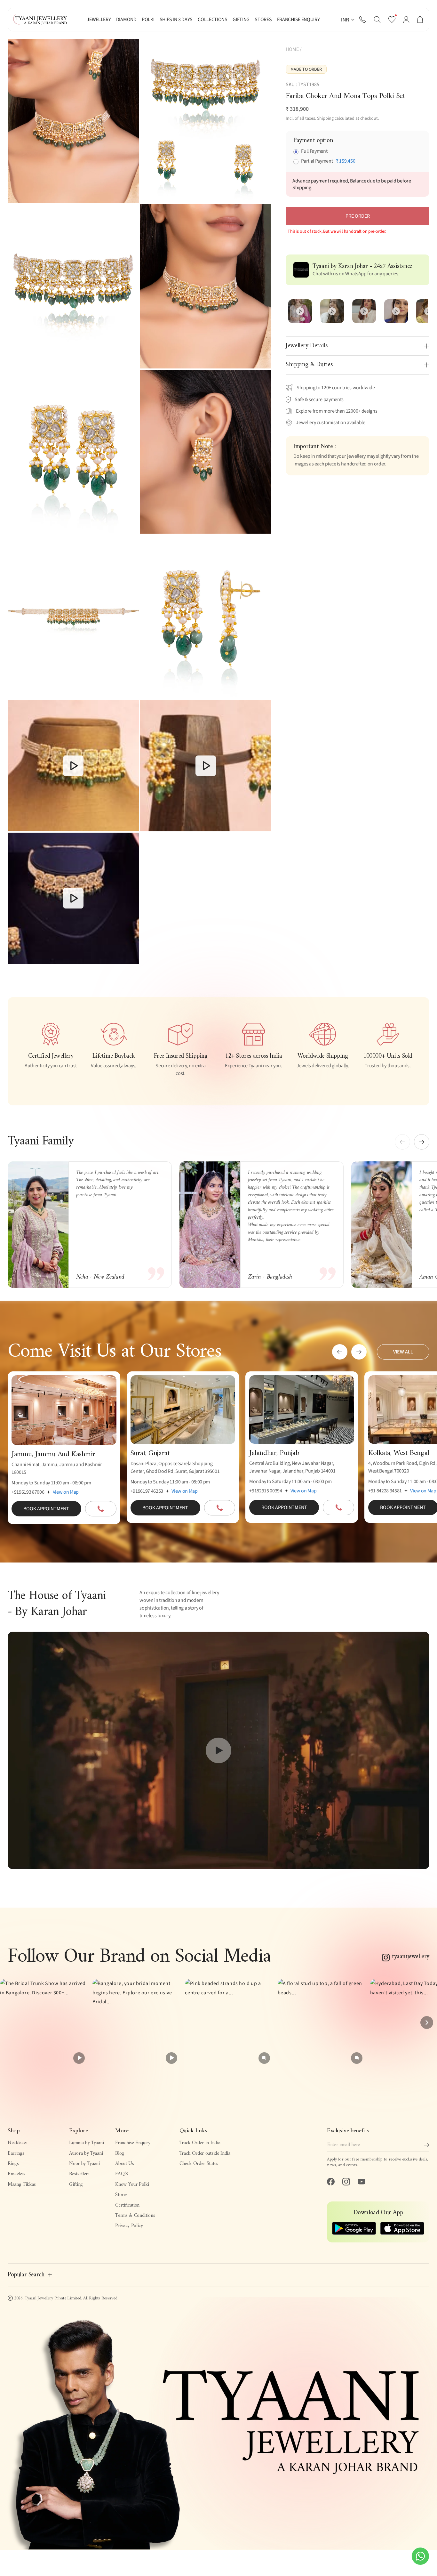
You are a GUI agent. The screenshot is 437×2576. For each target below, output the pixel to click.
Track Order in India (200, 2143)
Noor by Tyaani (84, 2164)
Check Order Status (199, 2164)
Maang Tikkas (22, 2184)
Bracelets (16, 2174)
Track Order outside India (205, 2153)
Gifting (76, 2184)
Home (292, 49)
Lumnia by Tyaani (86, 2143)
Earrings (16, 2153)
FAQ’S (121, 2174)
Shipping (325, 118)
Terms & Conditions (135, 2216)
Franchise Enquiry (133, 2143)
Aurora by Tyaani (86, 2153)
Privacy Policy (129, 2226)
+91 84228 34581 (385, 1491)
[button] (377, 20)
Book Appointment (46, 1509)
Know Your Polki (132, 2184)
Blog (120, 2153)
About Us (124, 2164)
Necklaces (18, 2143)
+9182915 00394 (266, 1491)
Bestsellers (79, 2174)
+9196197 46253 (147, 1491)
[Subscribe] (427, 2145)
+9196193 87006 (28, 1492)
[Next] (427, 2023)
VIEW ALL (403, 1352)
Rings (13, 2164)
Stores (121, 2195)
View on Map (66, 1492)
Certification (127, 2205)
